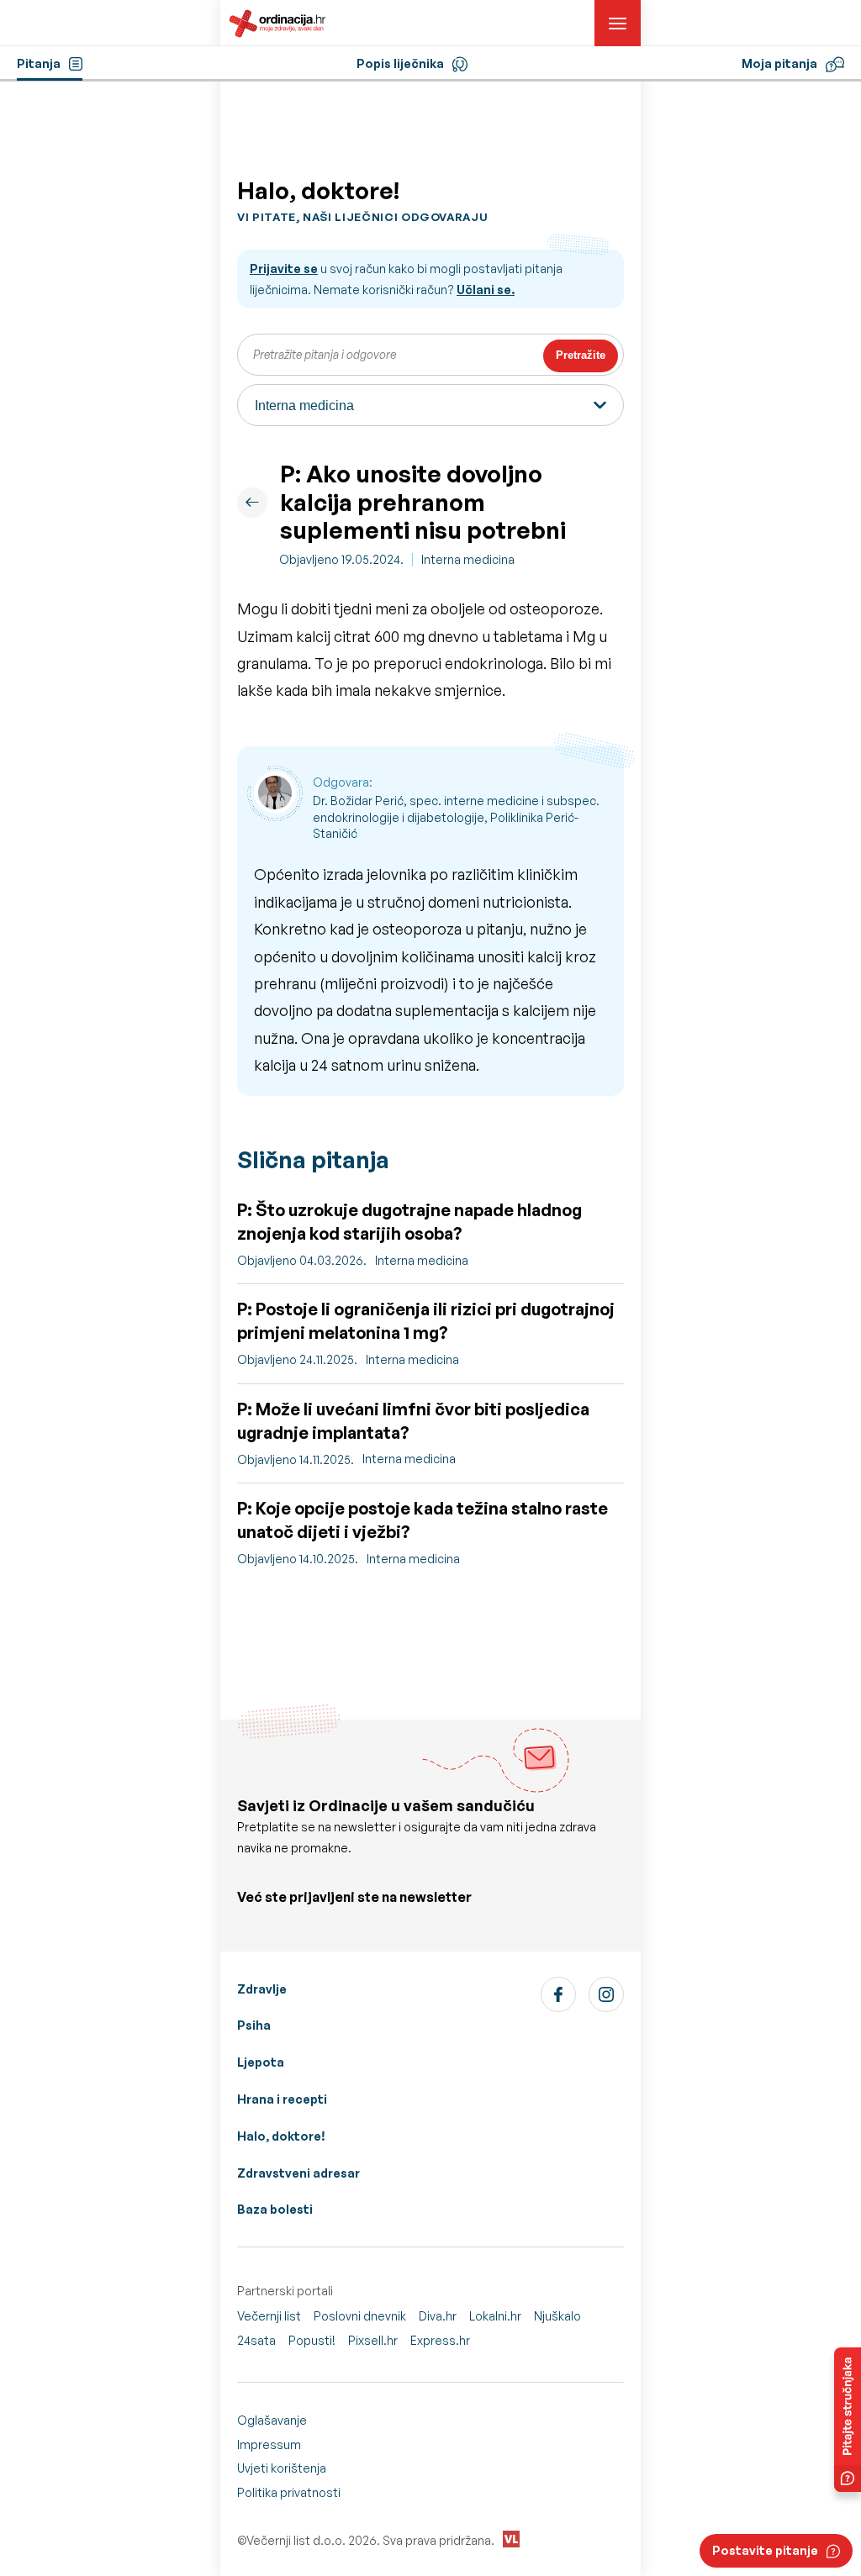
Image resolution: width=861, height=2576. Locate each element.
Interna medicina (468, 559)
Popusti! (312, 2340)
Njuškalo (557, 2316)
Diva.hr (438, 2316)
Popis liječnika (400, 63)
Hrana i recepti (282, 2099)
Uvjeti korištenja (282, 2468)
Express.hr (440, 2340)
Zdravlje (262, 1989)
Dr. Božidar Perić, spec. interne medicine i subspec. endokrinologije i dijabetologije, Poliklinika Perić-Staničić (456, 817)
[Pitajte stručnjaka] (848, 2420)
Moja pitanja (779, 63)
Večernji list (269, 2316)
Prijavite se (284, 269)
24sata (256, 2340)
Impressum (269, 2444)
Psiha (254, 2025)
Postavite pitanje (765, 2550)
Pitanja (39, 63)
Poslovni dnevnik (360, 2316)
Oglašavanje (272, 2420)
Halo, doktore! (281, 2136)
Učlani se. (486, 290)
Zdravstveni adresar (298, 2173)
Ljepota (261, 2062)
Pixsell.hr (373, 2340)
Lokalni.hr (495, 2316)
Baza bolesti (275, 2209)
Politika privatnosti (289, 2492)
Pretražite (581, 355)
